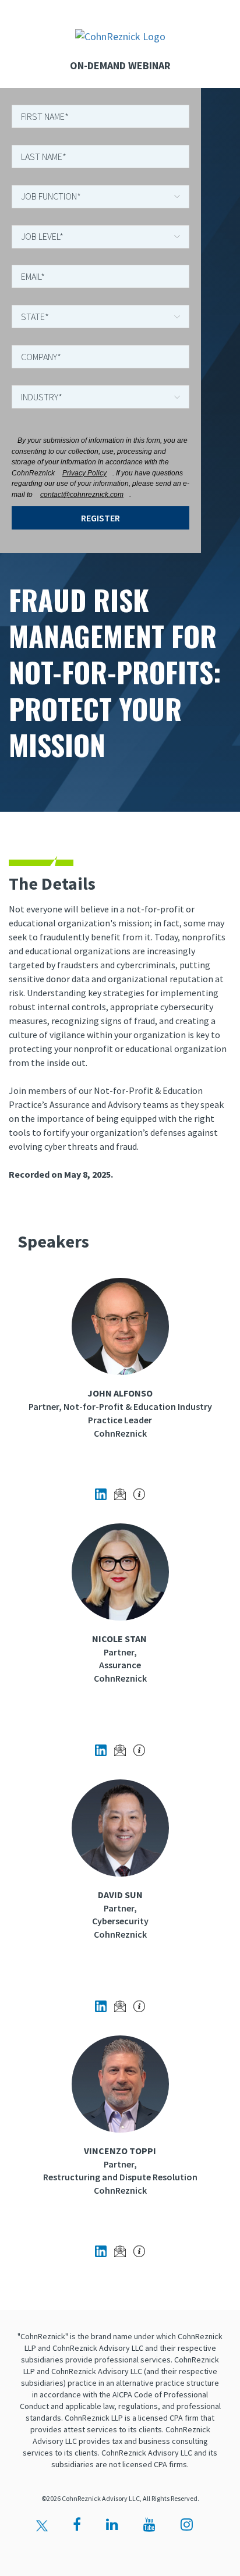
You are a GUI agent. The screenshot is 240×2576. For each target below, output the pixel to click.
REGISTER (100, 518)
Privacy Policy (84, 473)
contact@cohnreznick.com (82, 495)
